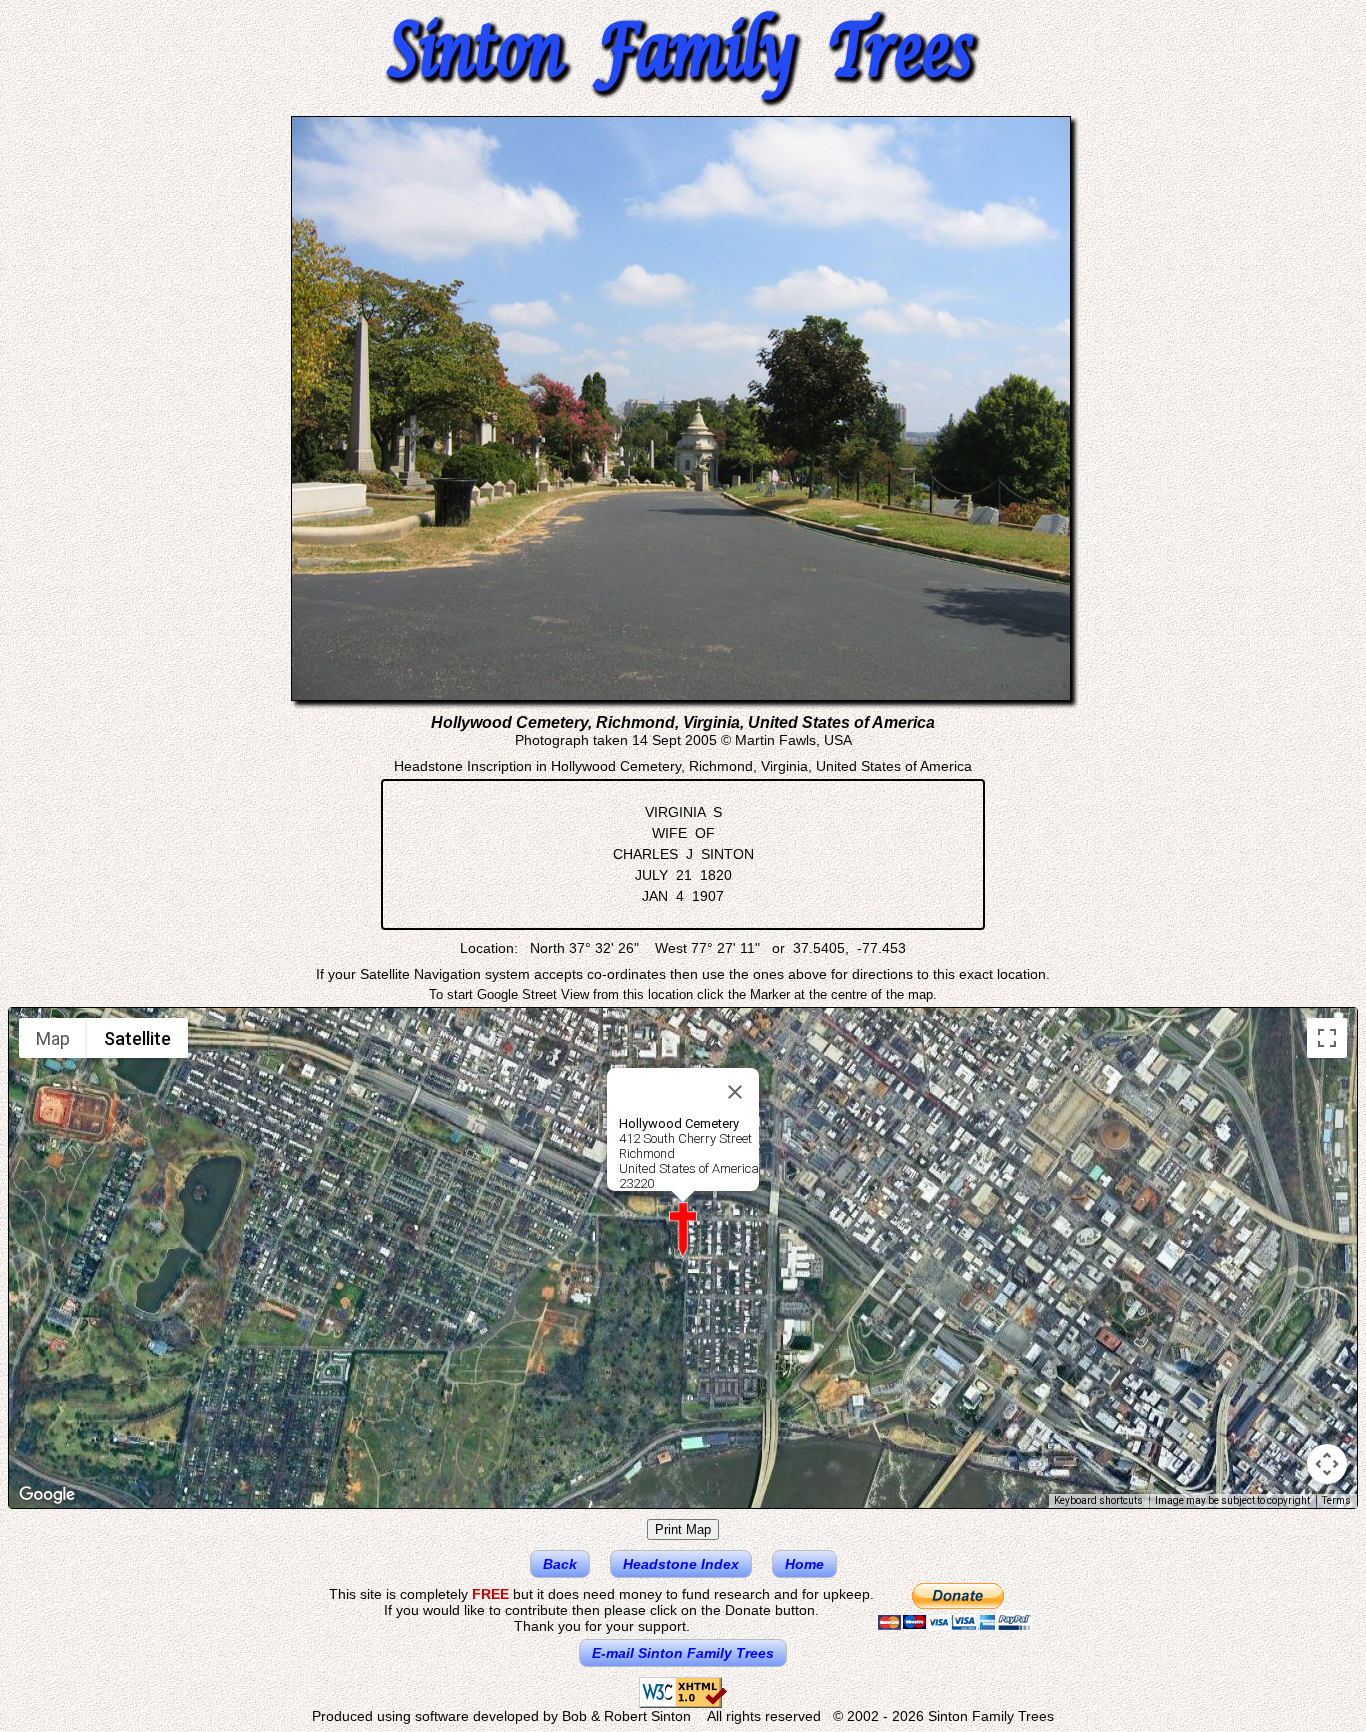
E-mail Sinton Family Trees (683, 1653)
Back (560, 1564)
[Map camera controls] (1327, 1464)
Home (804, 1564)
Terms (1336, 1500)
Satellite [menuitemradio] (137, 1038)
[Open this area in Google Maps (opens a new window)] (47, 1495)
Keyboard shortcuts (1098, 1500)
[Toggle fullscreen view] (1327, 1038)
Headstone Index (681, 1564)
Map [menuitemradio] (53, 1038)
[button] (683, 1230)
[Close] (735, 1092)
